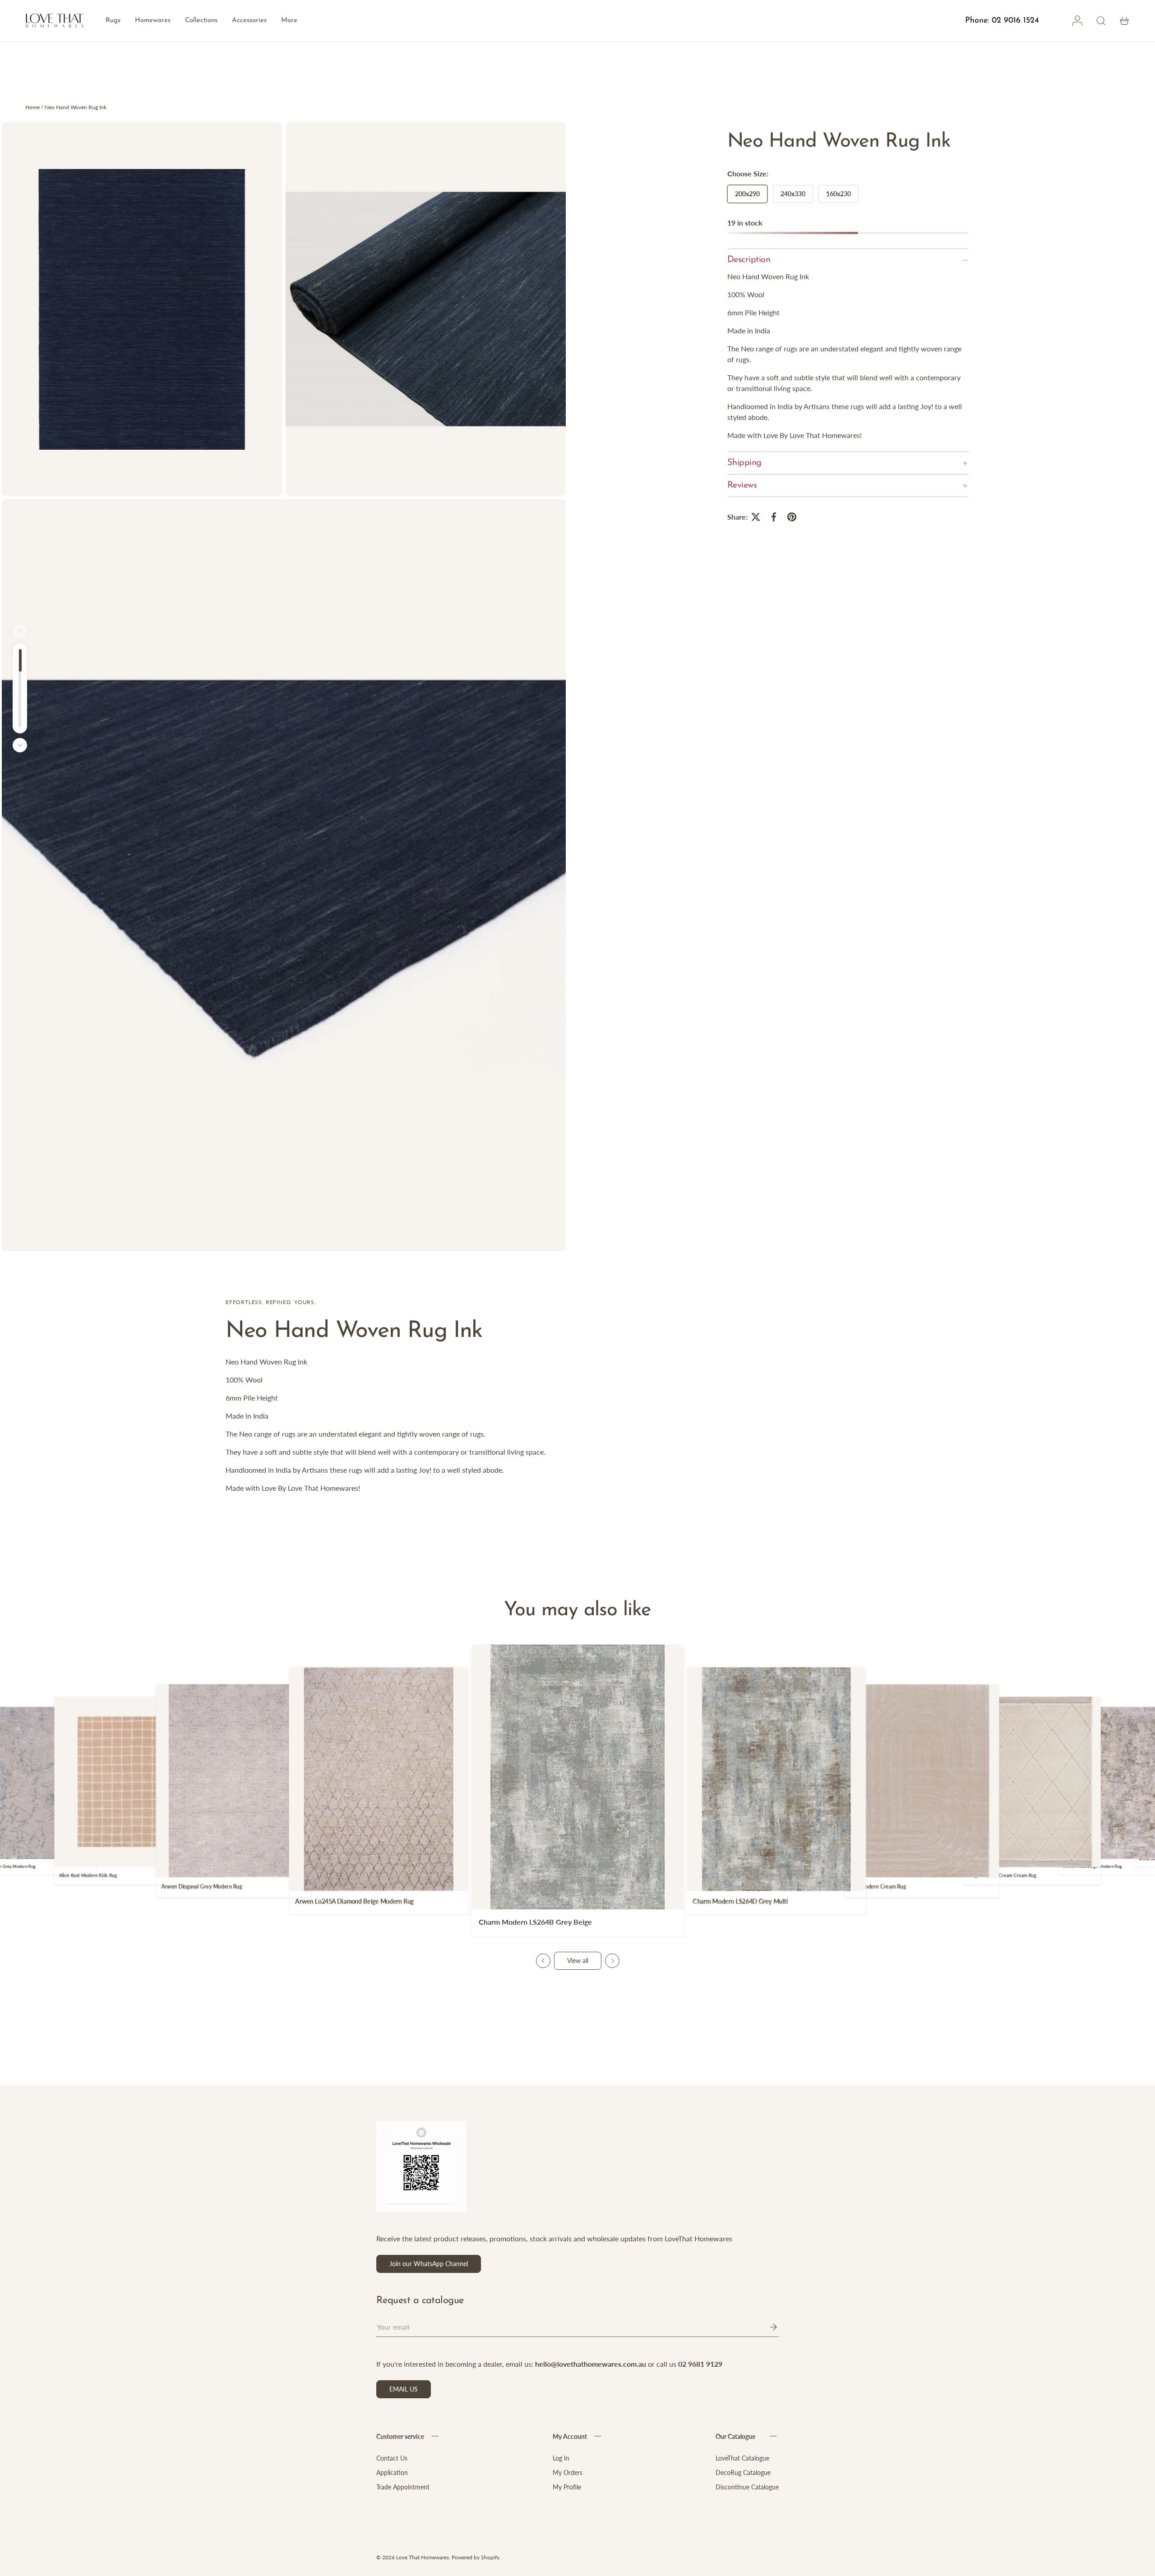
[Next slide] (612, 1961)
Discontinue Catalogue (747, 2487)
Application (392, 2472)
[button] (1124, 21)
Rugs (113, 21)
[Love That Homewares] (55, 21)
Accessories (249, 21)
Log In (561, 2458)
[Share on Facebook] (774, 517)
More (289, 21)
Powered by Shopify (476, 2557)
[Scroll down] (20, 745)
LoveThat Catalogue (742, 2458)
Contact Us (392, 2458)
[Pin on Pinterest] (792, 517)
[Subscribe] (767, 2327)
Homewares (153, 21)
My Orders (568, 2472)
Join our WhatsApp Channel (429, 2264)
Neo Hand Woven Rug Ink (76, 107)
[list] (286, 689)
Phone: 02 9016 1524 (1002, 21)
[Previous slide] (543, 1961)
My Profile (567, 2487)
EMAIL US (404, 2389)
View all (578, 1961)
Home (32, 107)
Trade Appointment (403, 2487)
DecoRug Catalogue (743, 2472)
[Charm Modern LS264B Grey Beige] (577, 1777)
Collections (201, 21)
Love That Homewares (423, 2557)
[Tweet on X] (756, 517)
